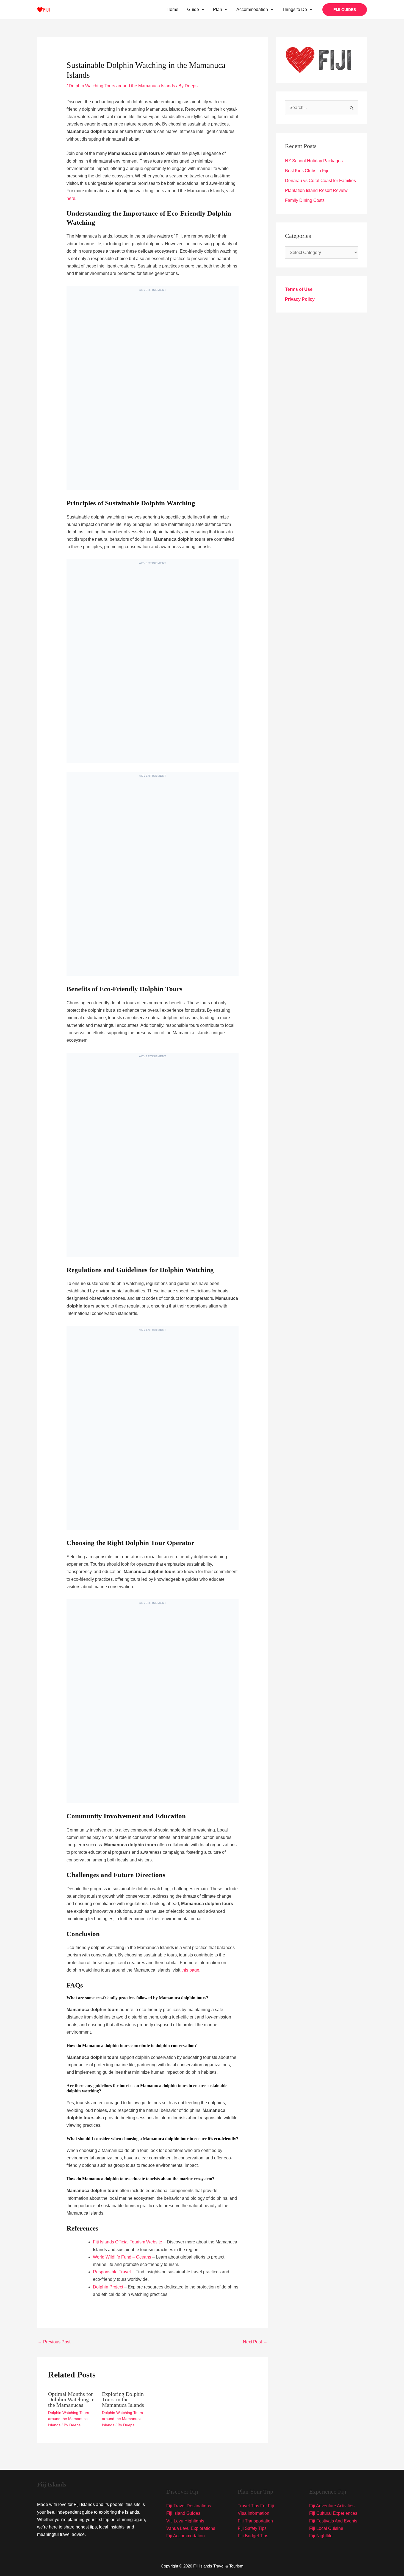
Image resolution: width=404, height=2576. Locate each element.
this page (190, 1970)
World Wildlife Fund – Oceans (122, 2257)
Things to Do (294, 9)
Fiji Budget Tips (253, 2536)
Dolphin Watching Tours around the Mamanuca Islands (122, 86)
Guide (193, 9)
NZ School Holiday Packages (314, 161)
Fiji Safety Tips (252, 2528)
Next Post (255, 2342)
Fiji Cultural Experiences (333, 2513)
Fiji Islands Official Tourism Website (128, 2242)
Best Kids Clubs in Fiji (307, 171)
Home (172, 9)
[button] (202, 10)
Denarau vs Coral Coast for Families (320, 181)
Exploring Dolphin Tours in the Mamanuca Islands (123, 2399)
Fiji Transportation (255, 2521)
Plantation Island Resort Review (316, 190)
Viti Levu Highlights (185, 2521)
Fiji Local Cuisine (326, 2528)
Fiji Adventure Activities (332, 2506)
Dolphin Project (108, 2287)
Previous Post (54, 2342)
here (71, 198)
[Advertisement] (153, 393)
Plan (218, 9)
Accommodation (252, 9)
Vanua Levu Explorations (191, 2528)
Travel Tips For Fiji (256, 2506)
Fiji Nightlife (321, 2536)
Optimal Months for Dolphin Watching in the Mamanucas (71, 2399)
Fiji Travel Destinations (189, 2506)
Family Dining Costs (305, 200)
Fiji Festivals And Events (333, 2521)
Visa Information (254, 2513)
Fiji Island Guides (183, 2513)
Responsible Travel (112, 2272)
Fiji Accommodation (186, 2536)
